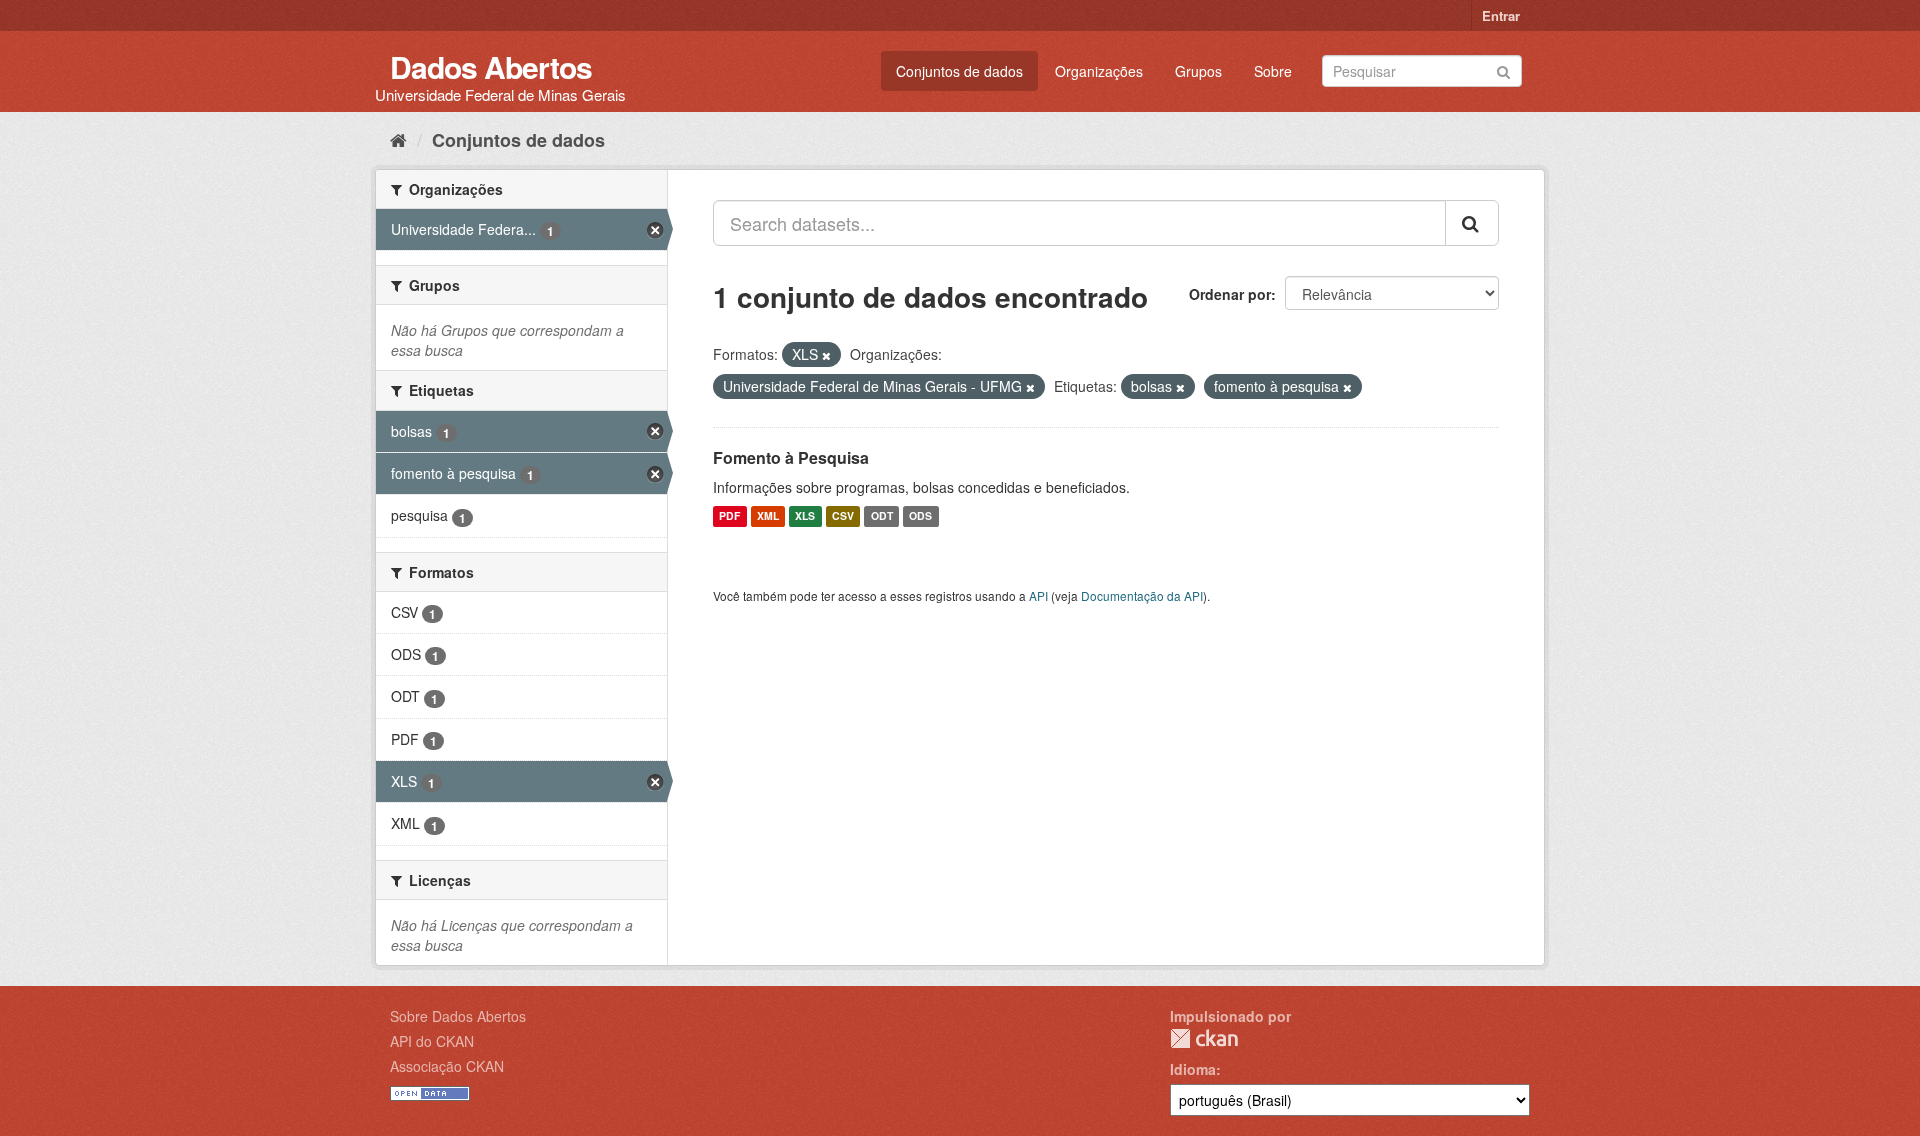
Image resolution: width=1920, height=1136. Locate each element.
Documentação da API (1142, 595)
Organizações (1099, 71)
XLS (805, 516)
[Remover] (826, 355)
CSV (843, 516)
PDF (729, 516)
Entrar (1501, 15)
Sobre (1273, 71)
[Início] (398, 139)
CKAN (1204, 1038)
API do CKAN (432, 1041)
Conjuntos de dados (959, 71)
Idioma (1193, 1069)
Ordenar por (1230, 294)
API (1038, 595)
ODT (882, 516)
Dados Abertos (491, 66)
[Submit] (1503, 69)
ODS (920, 516)
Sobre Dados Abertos (458, 1016)
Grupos (1198, 71)
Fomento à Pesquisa (791, 457)
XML (768, 516)
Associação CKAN (447, 1066)
